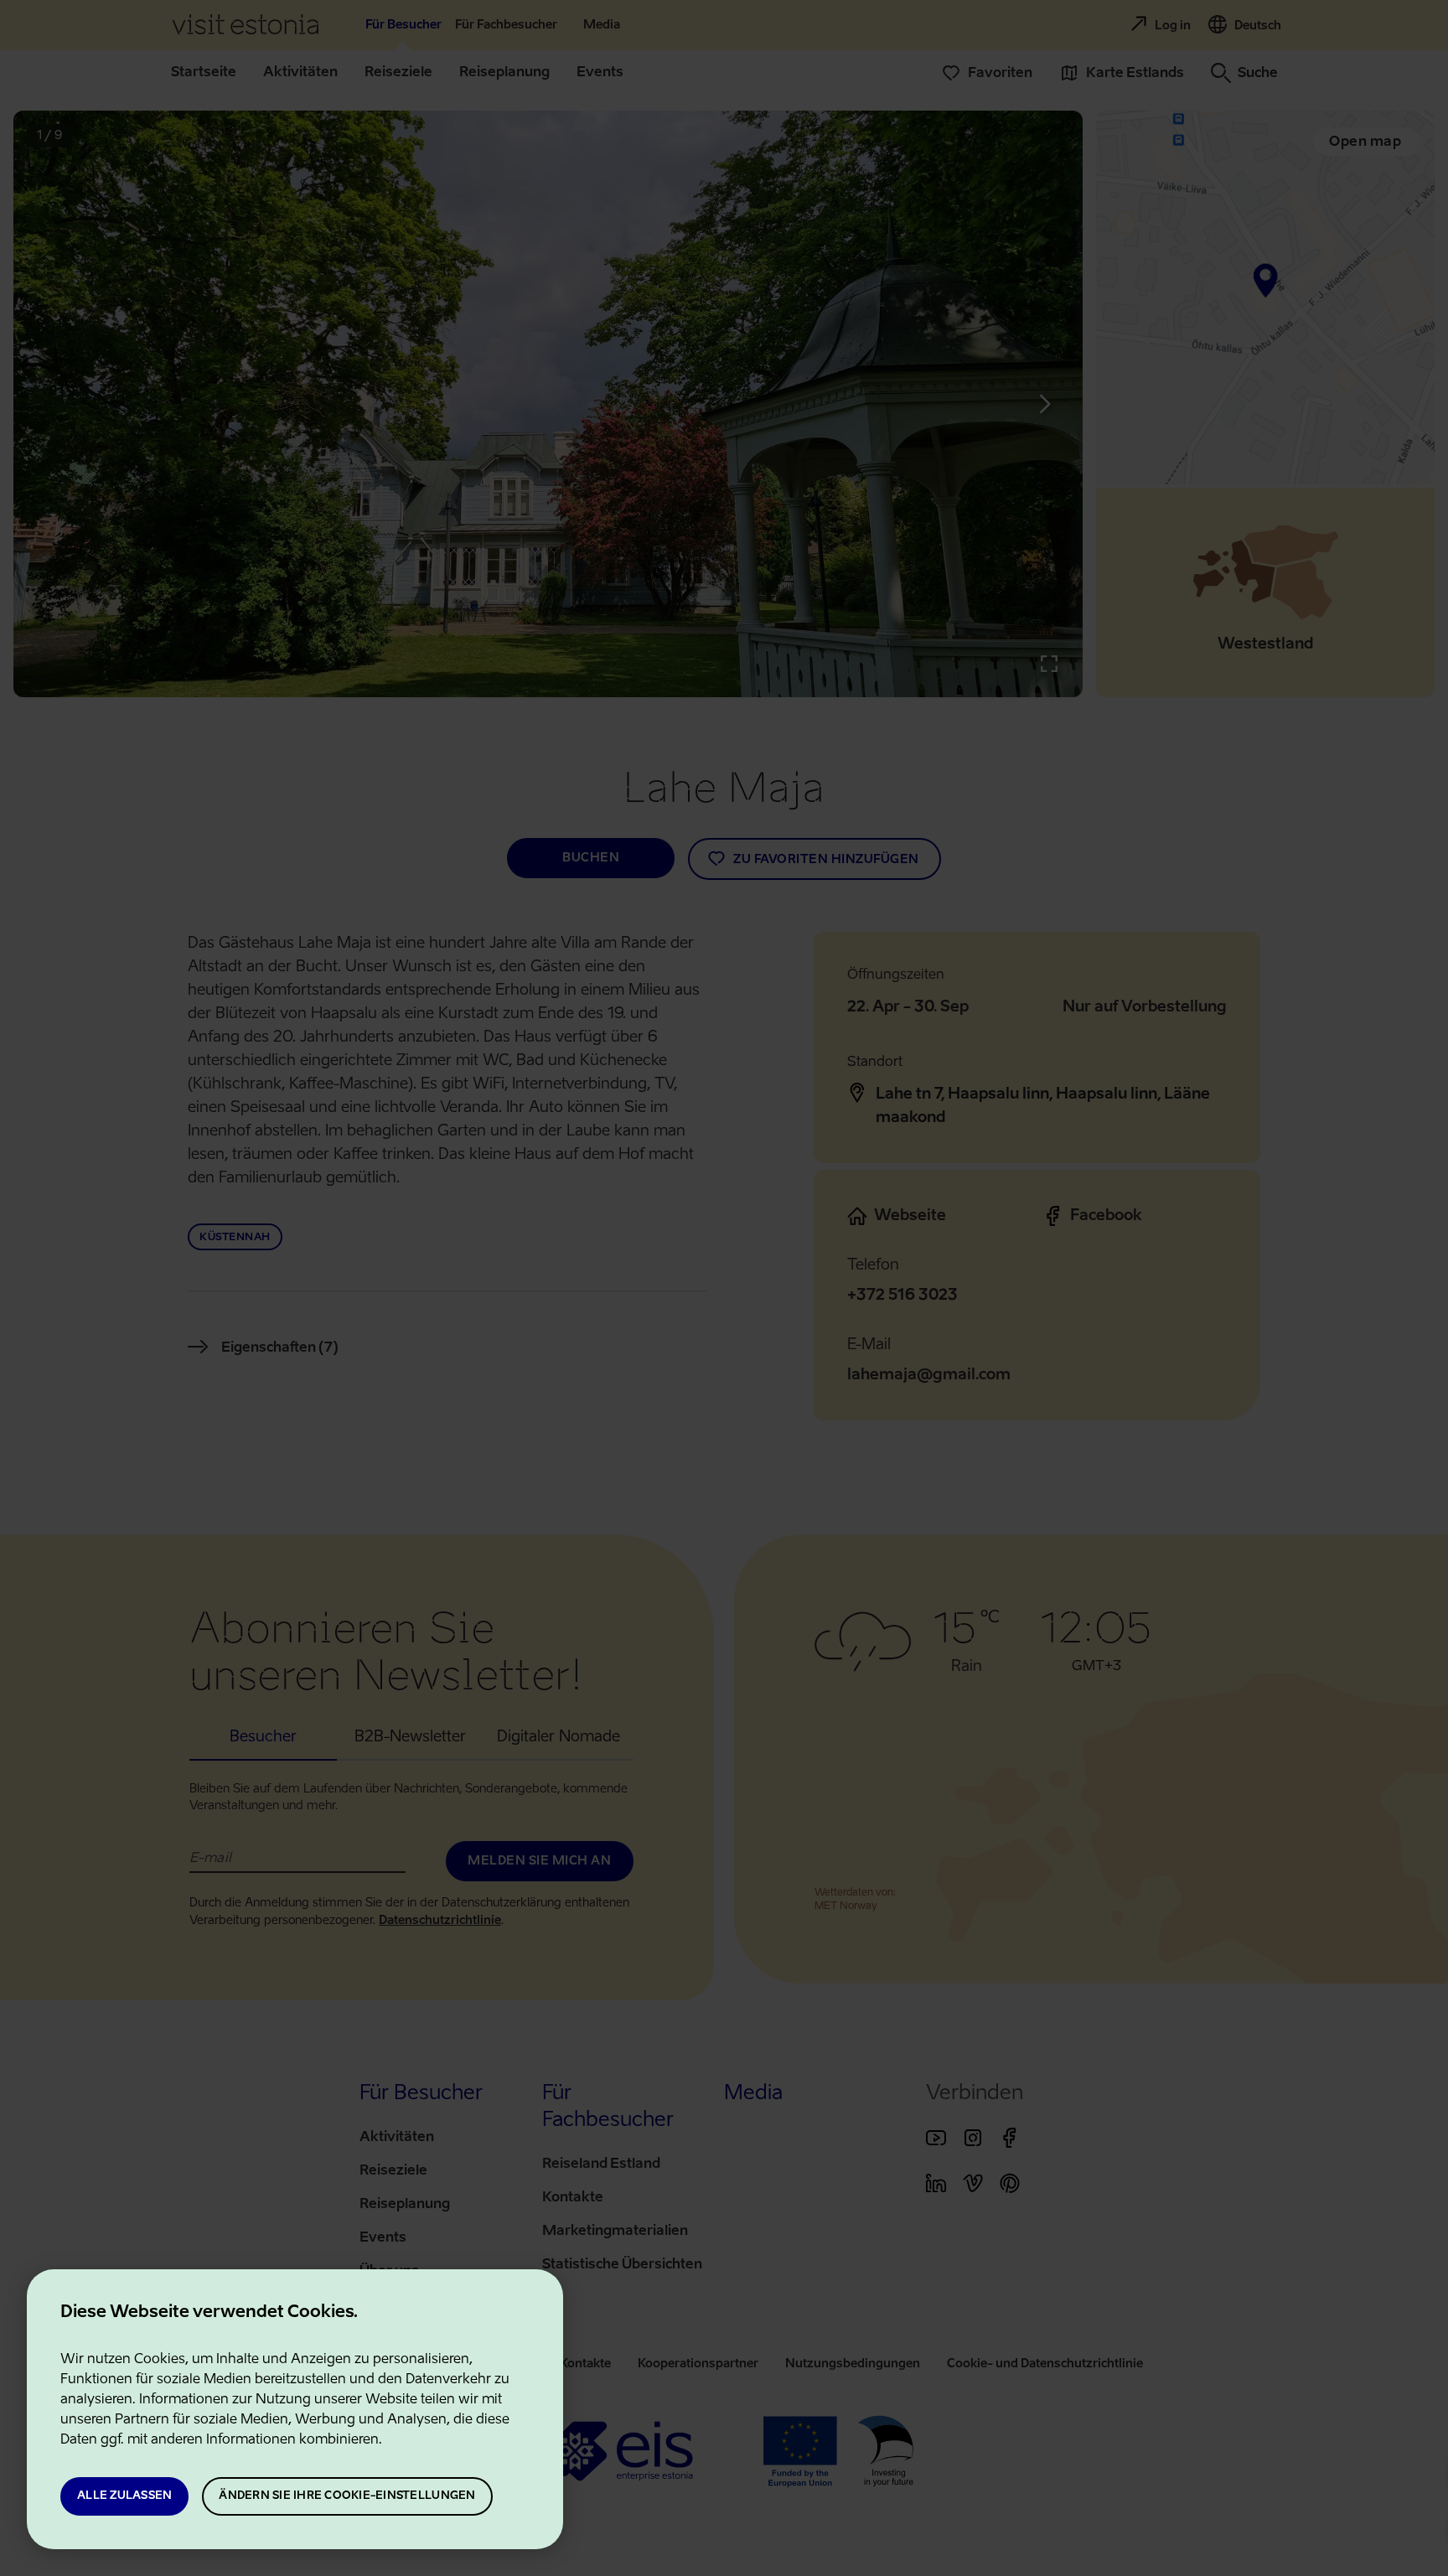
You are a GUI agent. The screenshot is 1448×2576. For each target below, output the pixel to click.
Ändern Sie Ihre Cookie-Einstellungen (347, 2496)
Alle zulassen (124, 2496)
